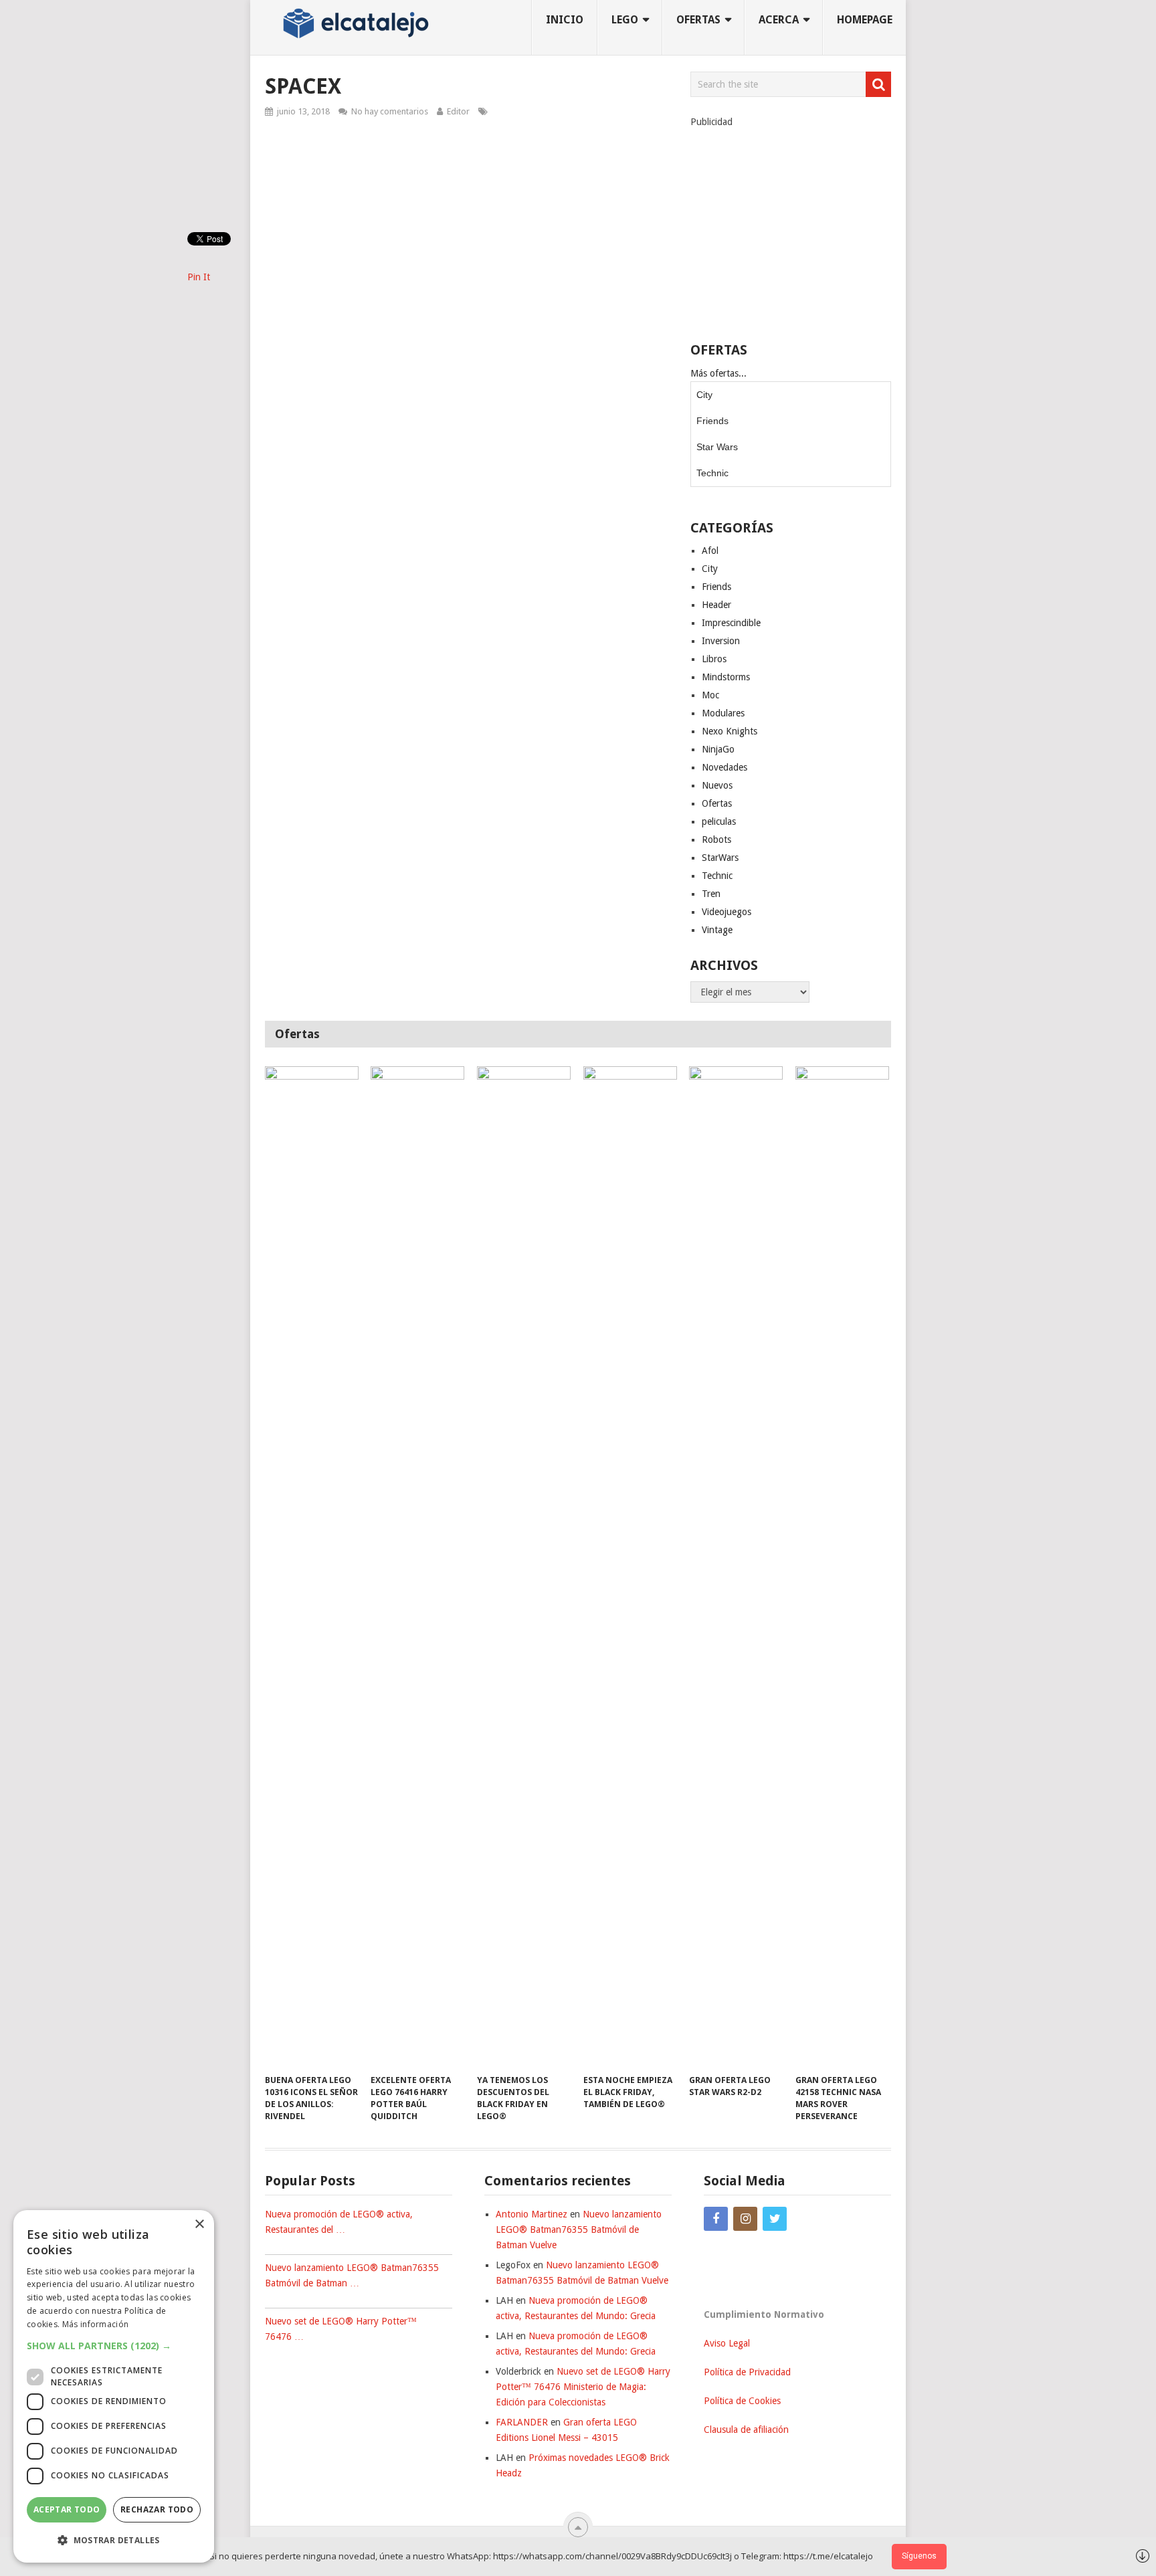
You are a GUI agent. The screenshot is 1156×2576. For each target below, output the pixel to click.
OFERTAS (698, 20)
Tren (711, 894)
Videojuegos (727, 912)
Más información (96, 2324)
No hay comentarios (390, 111)
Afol (710, 551)
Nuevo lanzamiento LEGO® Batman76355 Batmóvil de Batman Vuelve (579, 2230)
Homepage (865, 20)
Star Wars (717, 447)
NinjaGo (718, 749)
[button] (114, 2346)
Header (716, 605)
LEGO (625, 20)
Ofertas (717, 803)
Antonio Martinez (532, 2214)
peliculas (719, 821)
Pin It (199, 277)
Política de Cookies (742, 2401)
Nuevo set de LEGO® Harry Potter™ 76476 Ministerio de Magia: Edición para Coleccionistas (583, 2387)
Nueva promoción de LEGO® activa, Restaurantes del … (339, 2222)
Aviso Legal (727, 2343)
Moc (710, 695)
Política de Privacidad (747, 2372)
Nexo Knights (730, 731)
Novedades (725, 767)
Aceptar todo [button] (67, 2509)
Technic (712, 473)
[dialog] (114, 2386)
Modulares (723, 713)
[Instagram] (745, 2219)
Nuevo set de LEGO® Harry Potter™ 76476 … (341, 2329)
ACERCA (779, 20)
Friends (712, 421)
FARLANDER (522, 2422)
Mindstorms (726, 677)
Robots (716, 839)
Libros (714, 659)
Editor (458, 111)
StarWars (720, 858)
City (704, 395)
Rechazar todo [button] (157, 2509)
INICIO (565, 20)
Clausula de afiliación (746, 2430)
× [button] (199, 2224)
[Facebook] (716, 2219)
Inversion (721, 641)
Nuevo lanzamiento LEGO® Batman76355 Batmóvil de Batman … (352, 2275)
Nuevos (717, 785)
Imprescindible (731, 623)
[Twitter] (775, 2219)
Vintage (717, 930)
